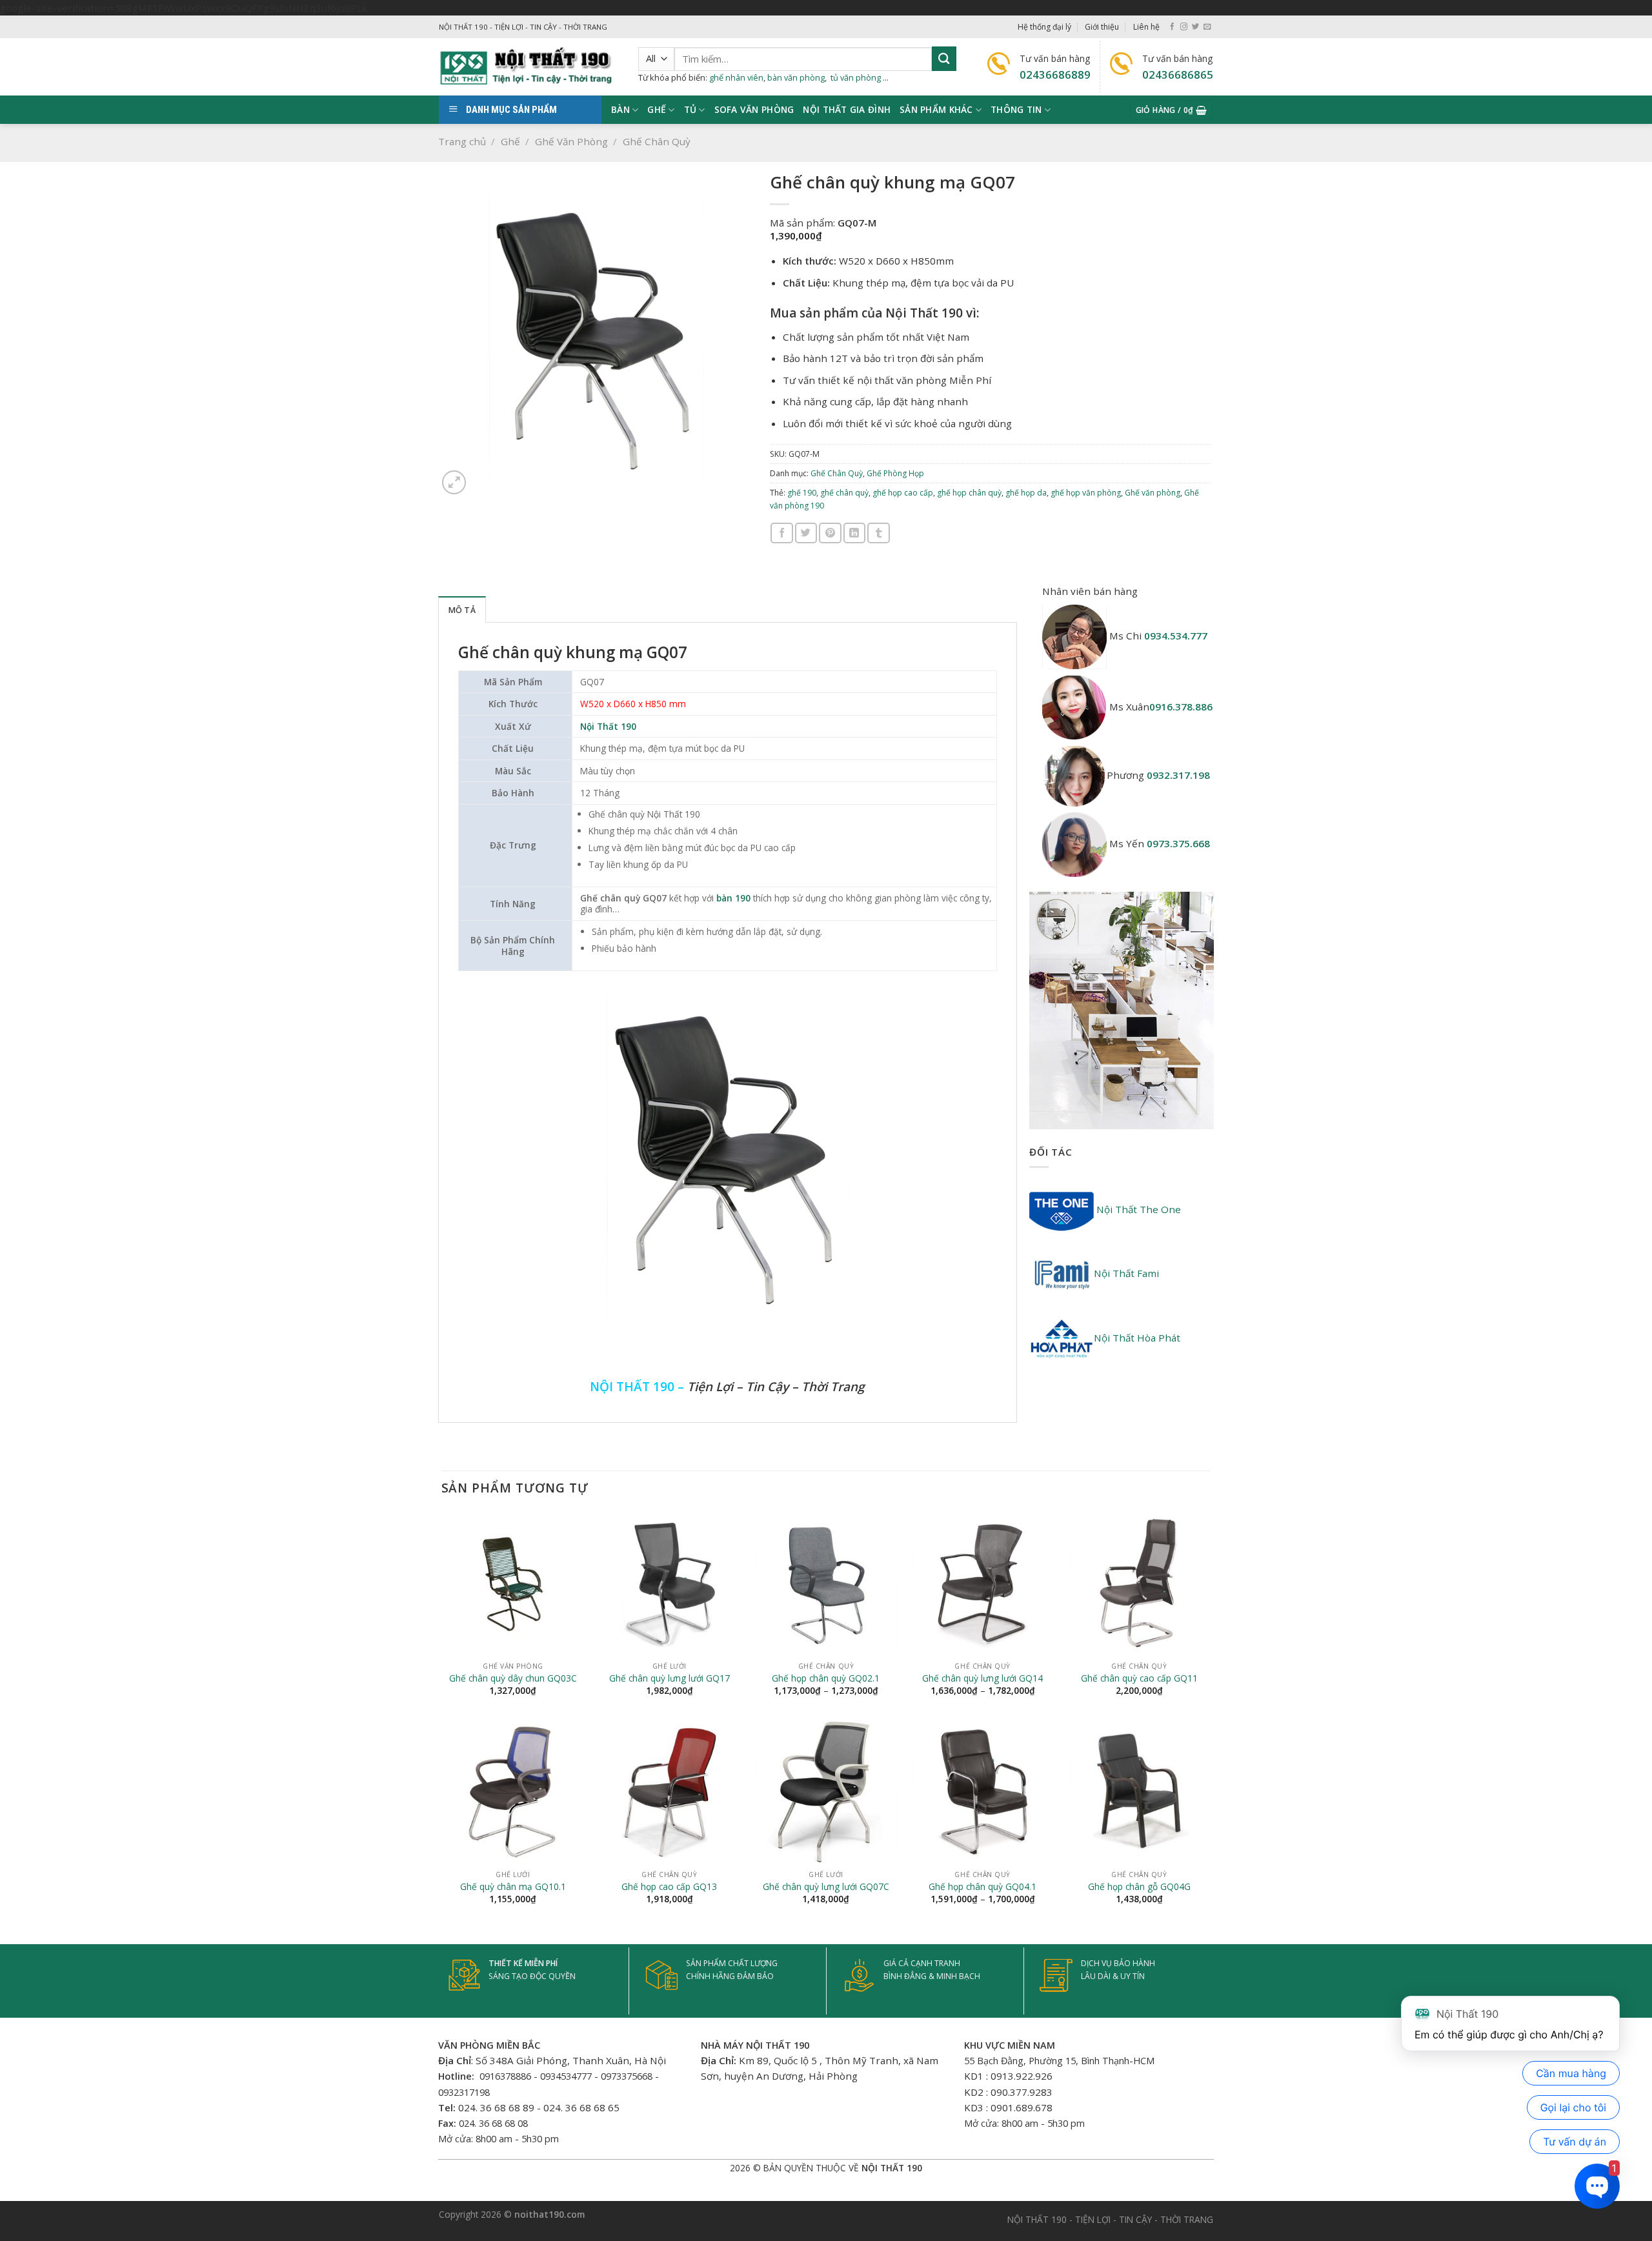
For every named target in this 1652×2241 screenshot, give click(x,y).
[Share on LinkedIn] (854, 533)
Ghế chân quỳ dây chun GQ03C (513, 1678)
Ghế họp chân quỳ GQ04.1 (982, 1887)
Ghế (510, 141)
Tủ (690, 109)
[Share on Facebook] (781, 533)
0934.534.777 (1176, 636)
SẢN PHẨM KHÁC (936, 109)
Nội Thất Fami (1126, 1273)
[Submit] (944, 58)
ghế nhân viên (736, 77)
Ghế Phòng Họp (895, 473)
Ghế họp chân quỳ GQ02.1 (826, 1678)
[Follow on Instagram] (1184, 27)
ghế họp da (1026, 493)
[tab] (462, 609)
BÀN (620, 109)
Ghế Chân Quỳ (657, 141)
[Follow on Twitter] (1195, 27)
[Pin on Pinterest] (830, 533)
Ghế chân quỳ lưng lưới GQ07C (826, 1887)
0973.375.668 (1178, 843)
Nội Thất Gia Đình (847, 109)
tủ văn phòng (856, 77)
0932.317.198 (1178, 775)
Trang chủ (462, 141)
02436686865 (1178, 75)
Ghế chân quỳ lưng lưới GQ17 (670, 1678)
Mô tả (462, 610)
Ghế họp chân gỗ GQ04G (1139, 1887)
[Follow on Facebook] (1172, 27)
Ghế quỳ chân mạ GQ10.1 (513, 1887)
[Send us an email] (1207, 27)
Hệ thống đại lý (1044, 27)
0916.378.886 (1181, 707)
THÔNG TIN (1016, 109)
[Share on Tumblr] (878, 533)
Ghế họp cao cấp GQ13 (669, 1887)
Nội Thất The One (1137, 1209)
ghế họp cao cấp (903, 493)
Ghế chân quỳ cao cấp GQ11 (1139, 1678)
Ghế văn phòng (1153, 493)
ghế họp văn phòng (1086, 493)
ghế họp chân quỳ (969, 493)
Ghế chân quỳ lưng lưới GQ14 (982, 1678)
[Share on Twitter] (806, 533)
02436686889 (1055, 75)
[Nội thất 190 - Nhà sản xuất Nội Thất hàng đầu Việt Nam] (529, 67)
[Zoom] (454, 482)
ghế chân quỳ (844, 493)
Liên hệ (1146, 27)
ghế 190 (802, 493)
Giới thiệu (1102, 27)
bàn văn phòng (796, 77)
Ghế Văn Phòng (571, 141)
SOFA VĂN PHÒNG (754, 109)
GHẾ (657, 109)
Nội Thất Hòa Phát (1137, 1338)
